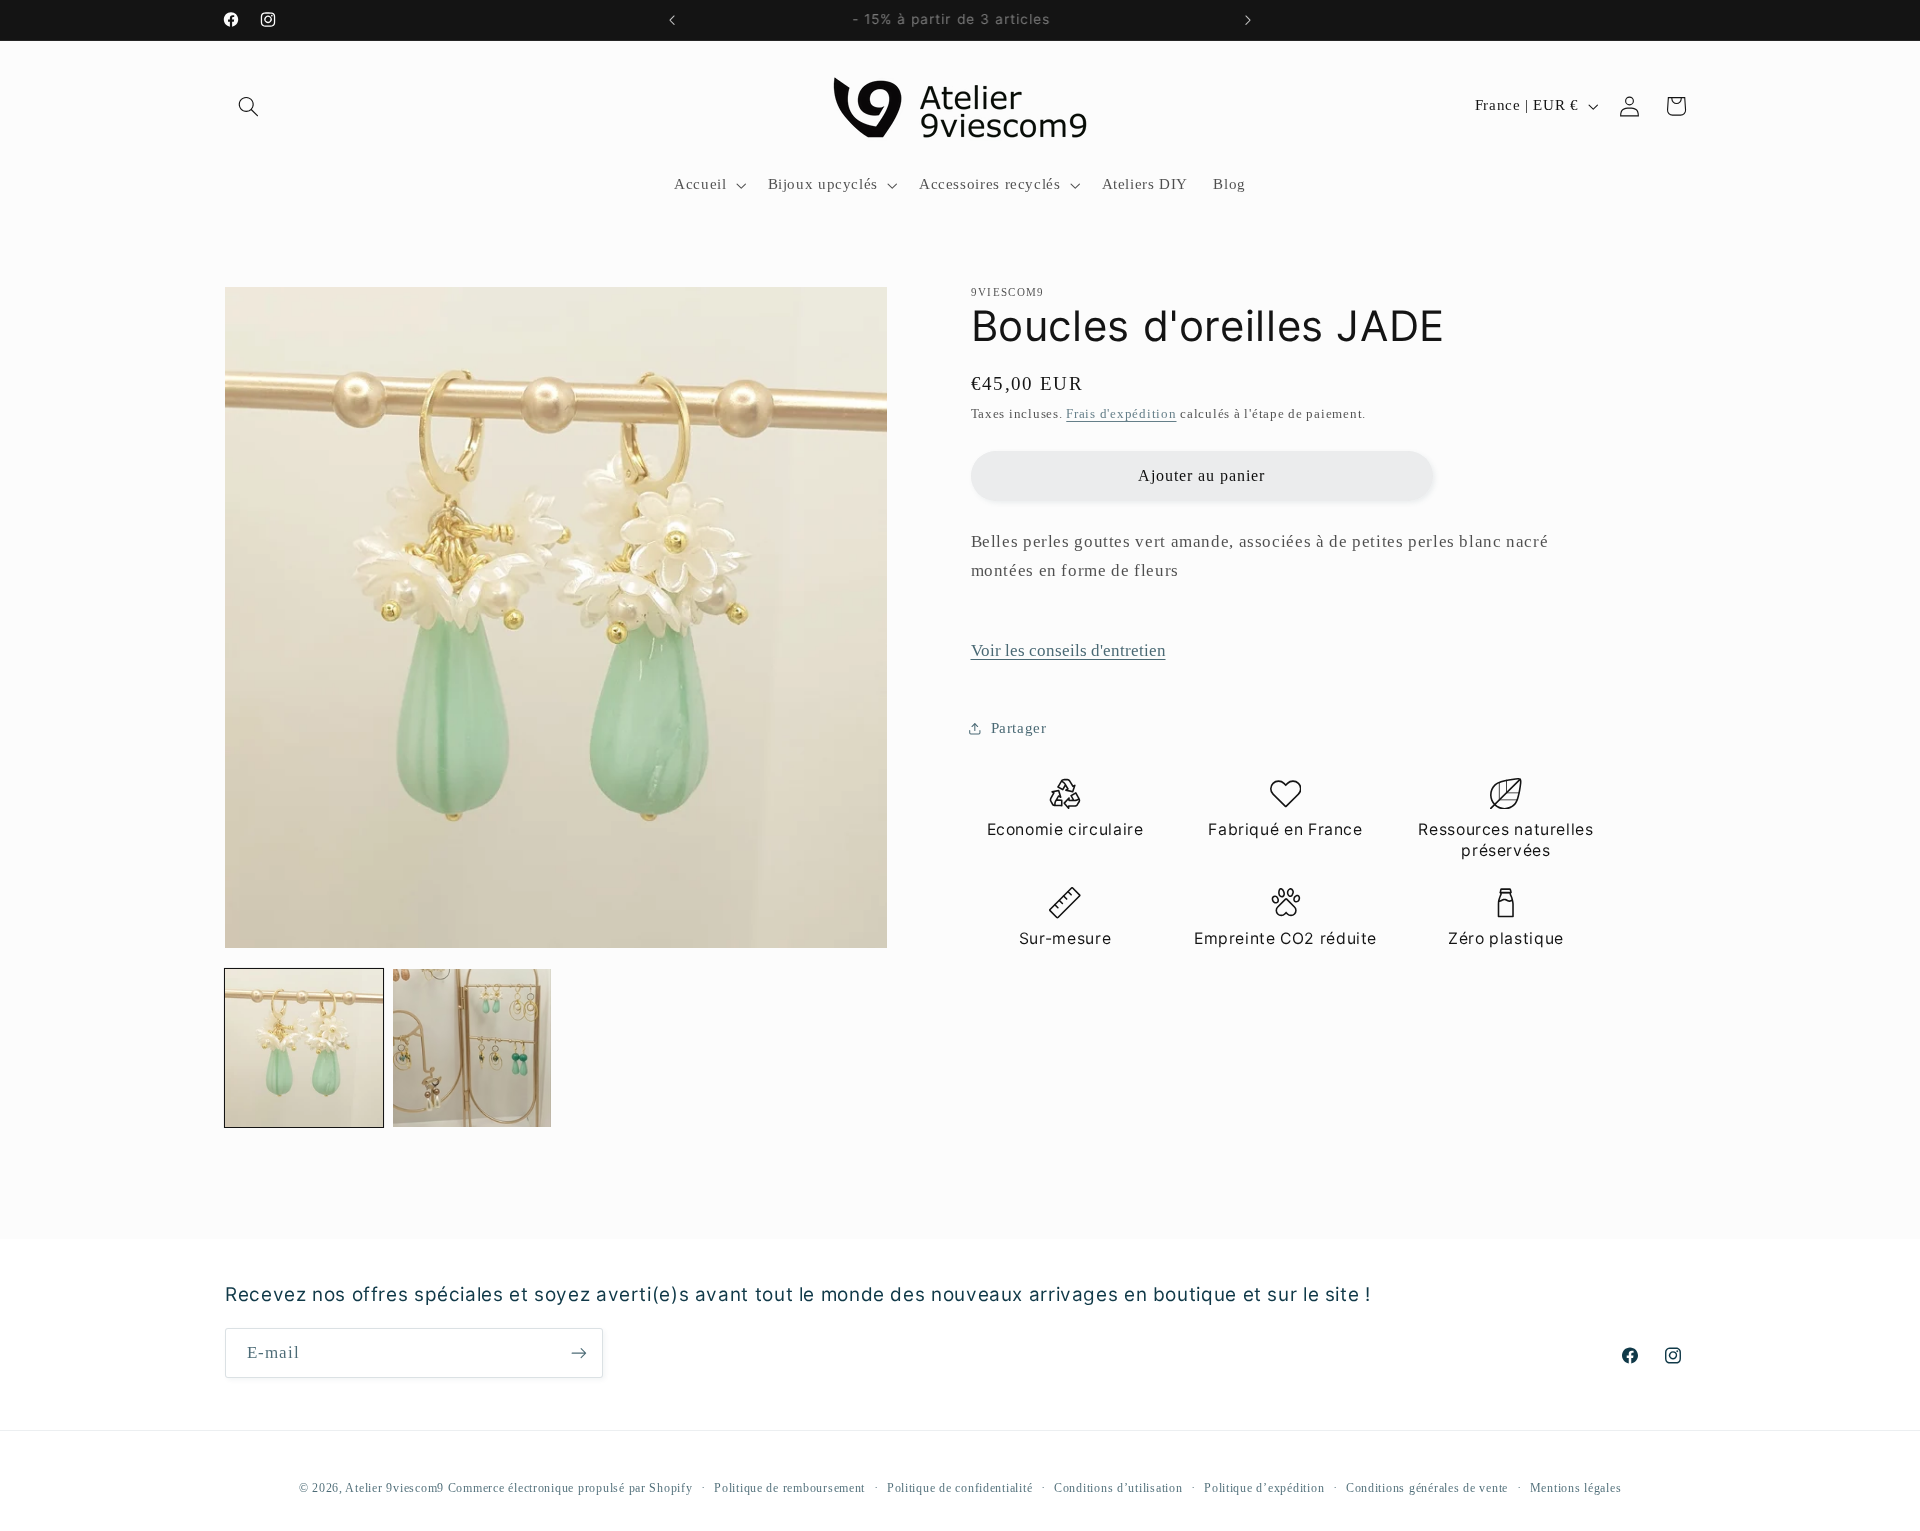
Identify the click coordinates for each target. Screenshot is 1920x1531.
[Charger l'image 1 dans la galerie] (304, 1048)
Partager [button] (1019, 728)
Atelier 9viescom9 (396, 1488)
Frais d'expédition (1121, 414)
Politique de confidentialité (960, 1488)
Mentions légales (1576, 1488)
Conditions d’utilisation (1118, 1488)
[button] (248, 106)
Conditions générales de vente (1427, 1488)
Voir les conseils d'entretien (1068, 650)
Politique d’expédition (1264, 1488)
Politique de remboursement (789, 1488)
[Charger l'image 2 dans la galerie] (472, 1048)
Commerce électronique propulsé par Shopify (570, 1488)
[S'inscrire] (579, 1352)
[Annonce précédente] (672, 20)
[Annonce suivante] (1248, 20)
